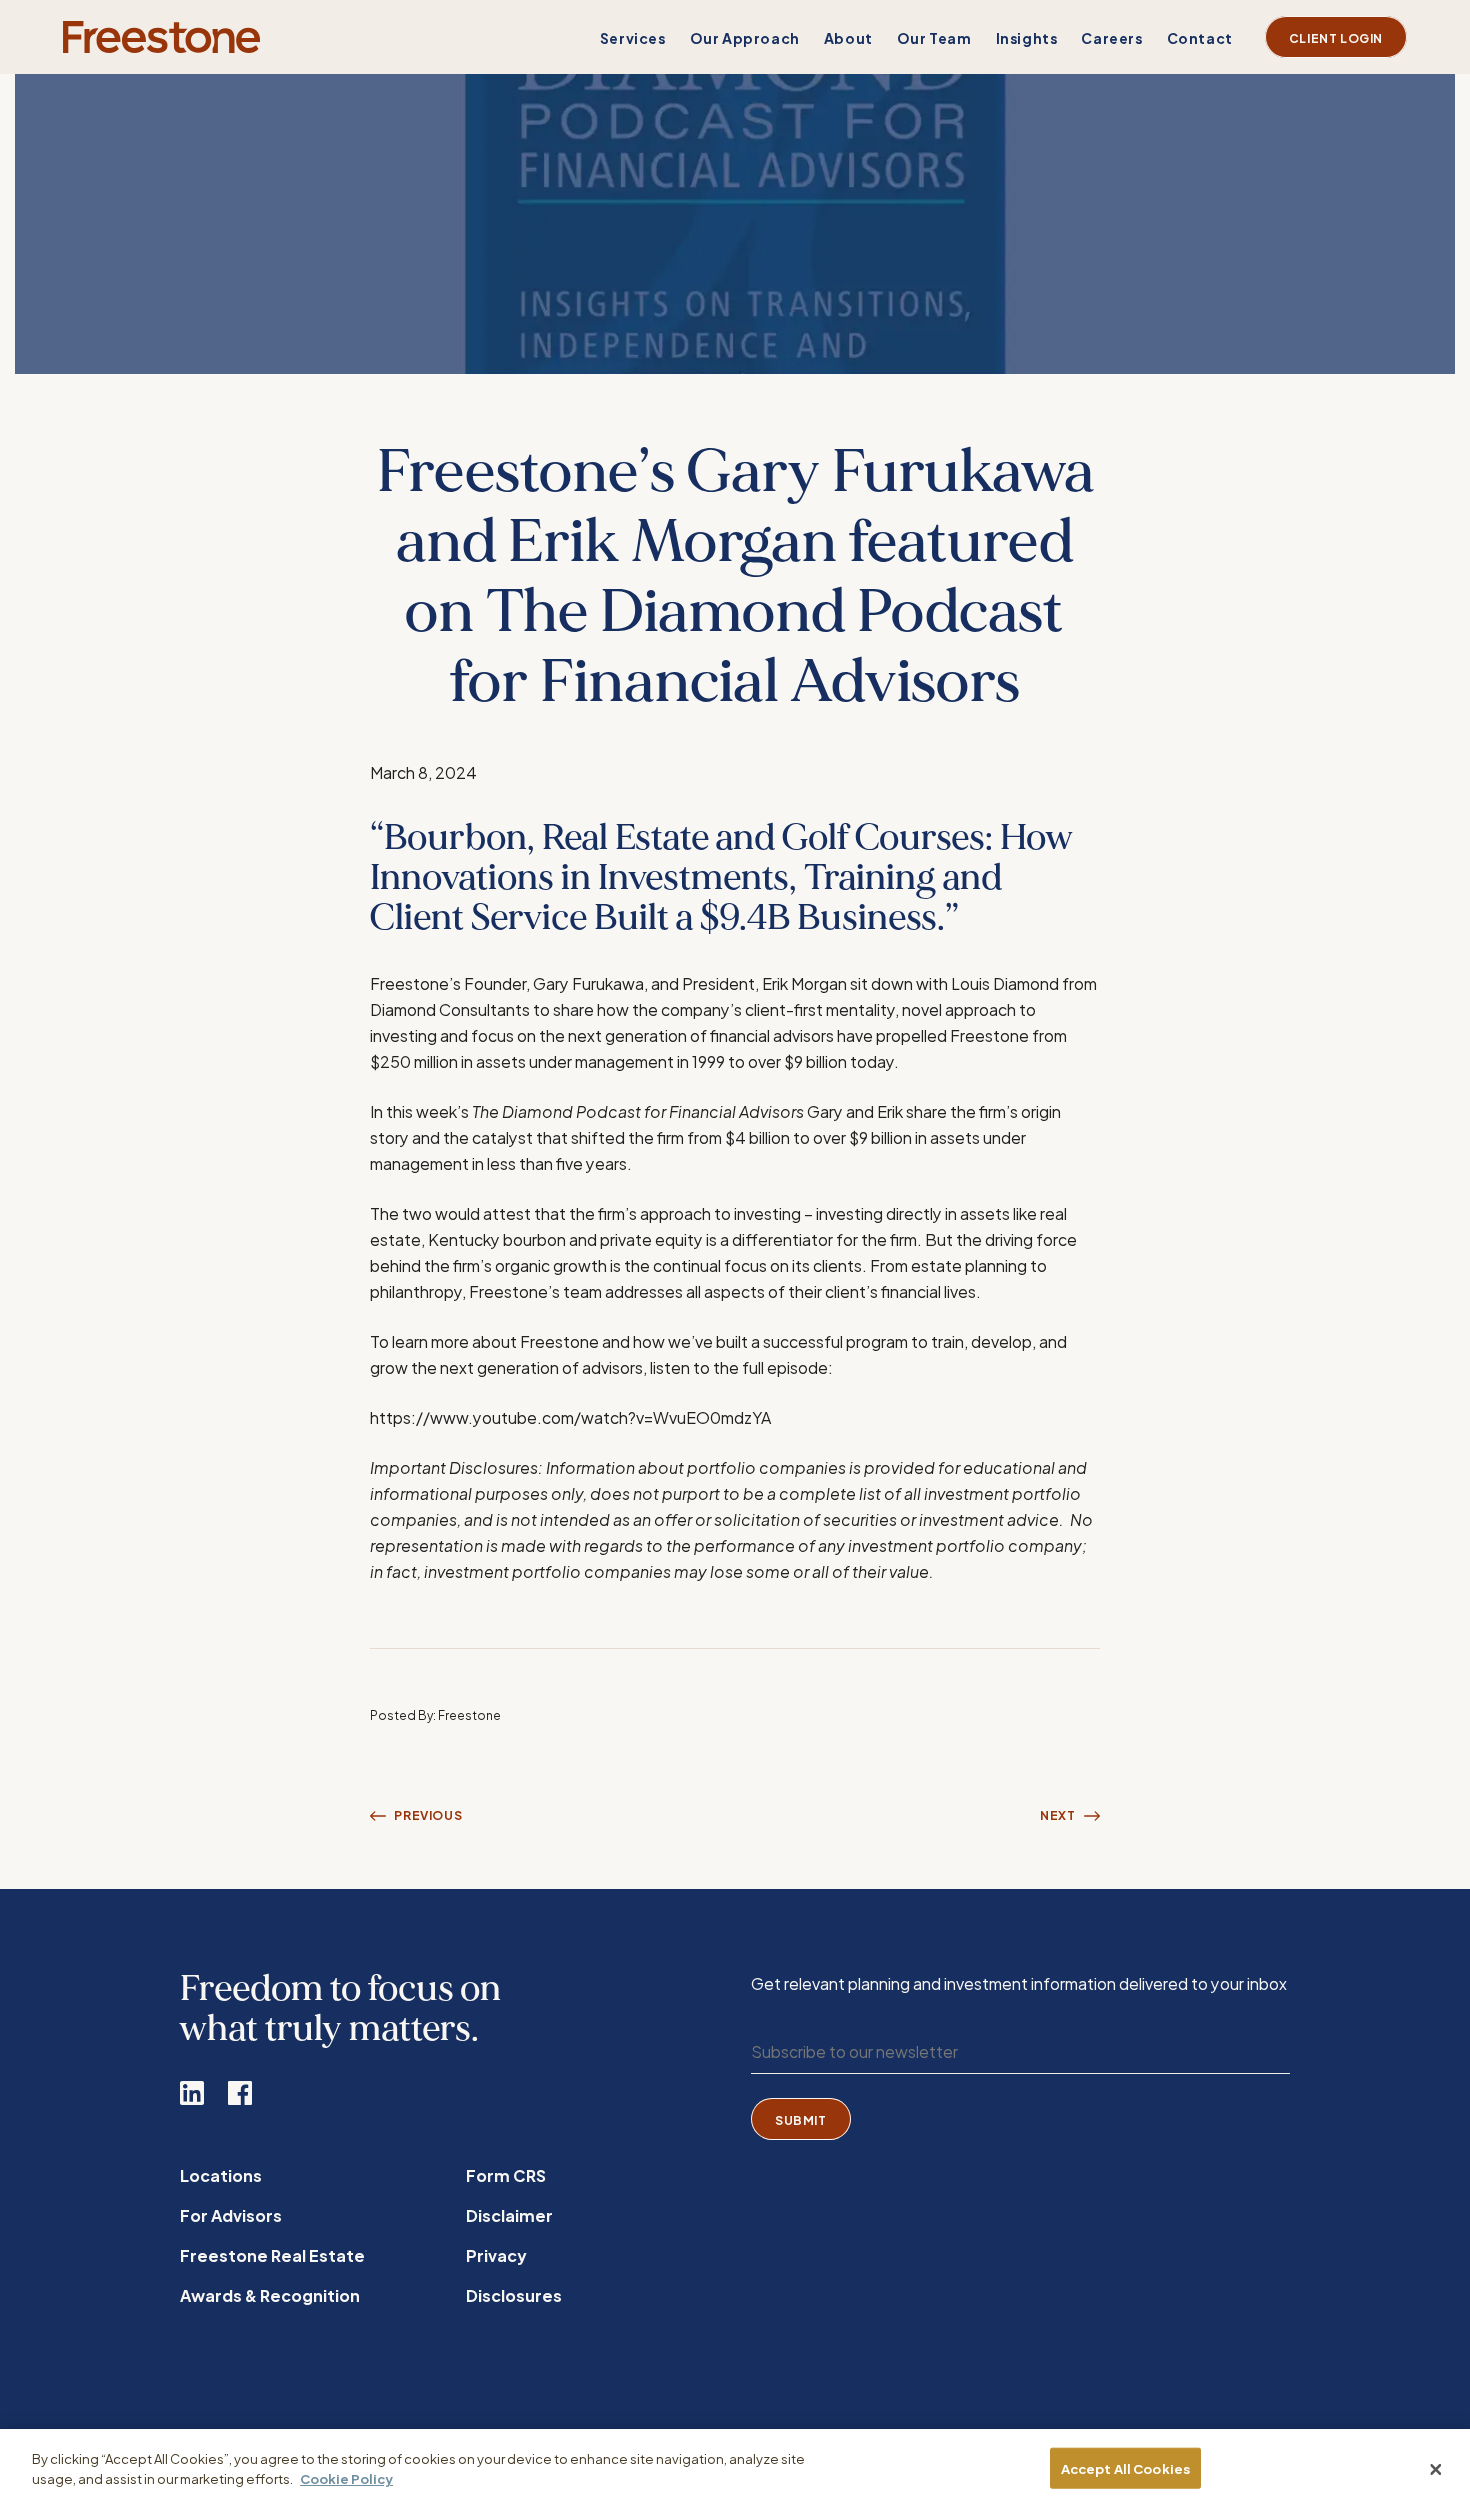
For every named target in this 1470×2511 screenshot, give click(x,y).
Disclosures (514, 2294)
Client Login (1336, 37)
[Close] (1436, 2470)
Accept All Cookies (1125, 2468)
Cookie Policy (346, 2477)
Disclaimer (509, 2214)
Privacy (496, 2254)
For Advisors (231, 2214)
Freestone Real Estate (272, 2254)
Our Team (934, 37)
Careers (1111, 37)
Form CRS (506, 2174)
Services (633, 37)
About (848, 37)
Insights (1027, 37)
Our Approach (745, 37)
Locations (221, 2174)
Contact (1200, 37)
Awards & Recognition (270, 2294)
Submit (801, 2119)
